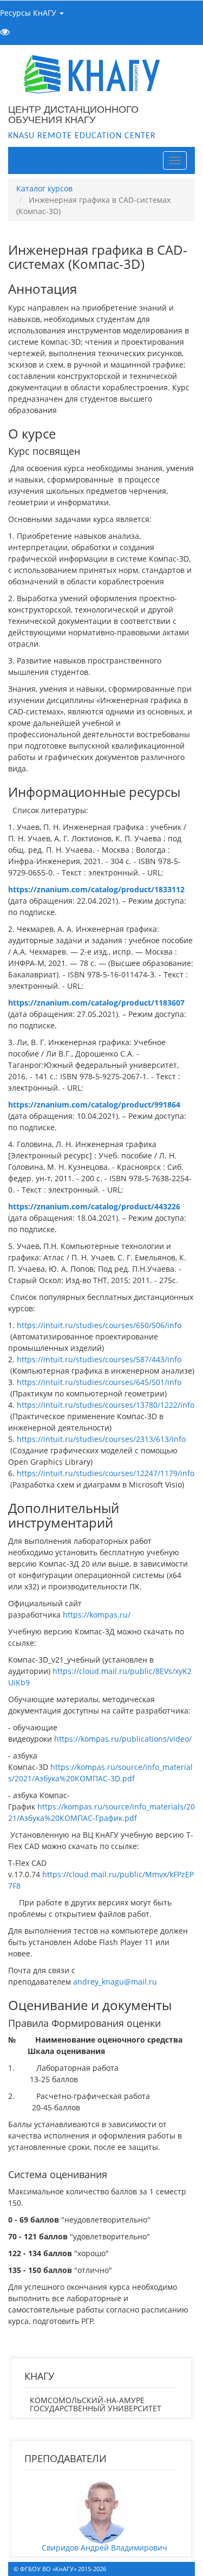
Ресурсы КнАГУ (29, 13)
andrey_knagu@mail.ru (115, 1982)
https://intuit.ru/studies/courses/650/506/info (99, 1325)
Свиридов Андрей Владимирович (104, 2548)
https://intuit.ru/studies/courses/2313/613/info (101, 1439)
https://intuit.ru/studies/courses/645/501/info (99, 1382)
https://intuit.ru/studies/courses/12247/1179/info (106, 1473)
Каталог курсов (44, 188)
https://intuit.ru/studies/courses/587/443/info (99, 1359)
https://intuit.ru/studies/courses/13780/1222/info (106, 1405)
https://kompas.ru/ (97, 1615)
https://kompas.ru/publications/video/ (123, 1739)
